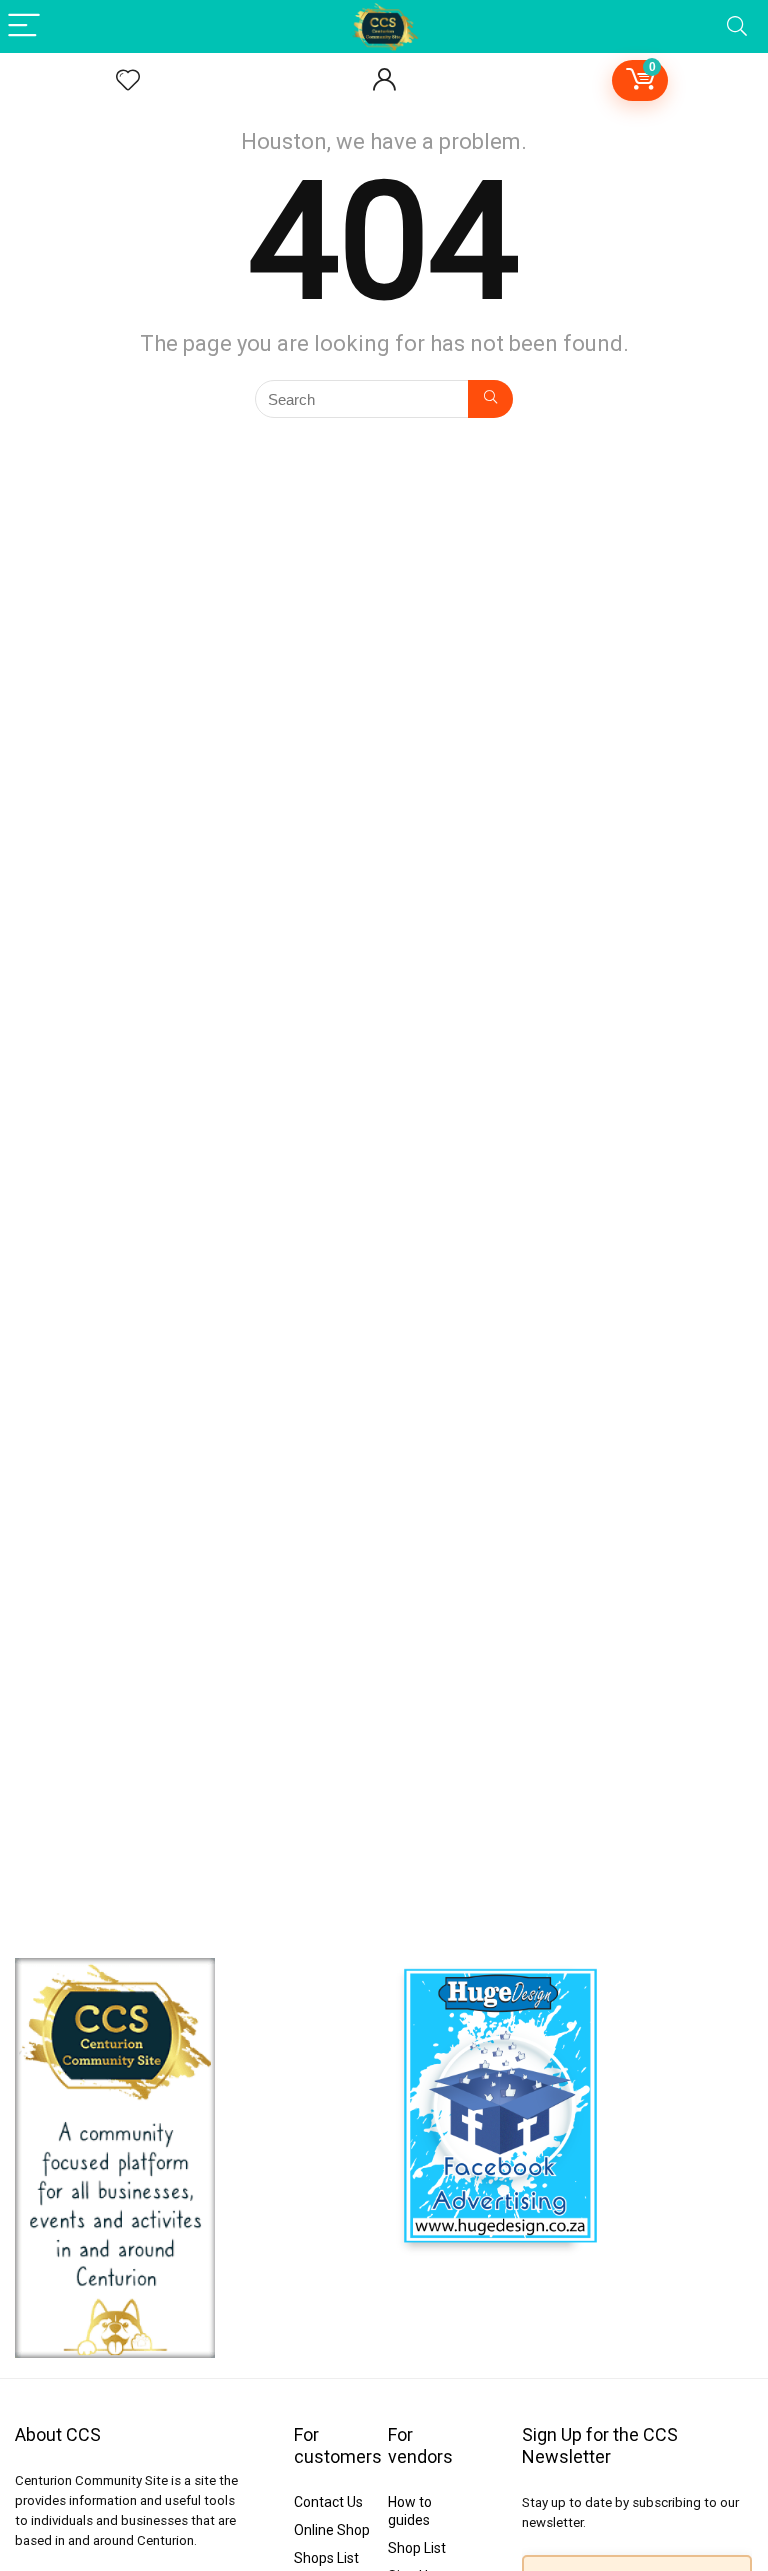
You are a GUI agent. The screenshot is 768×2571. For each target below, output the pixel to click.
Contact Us (328, 2502)
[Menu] (24, 26)
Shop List (417, 2548)
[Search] (737, 26)
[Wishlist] (128, 81)
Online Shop (332, 2530)
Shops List (326, 2558)
